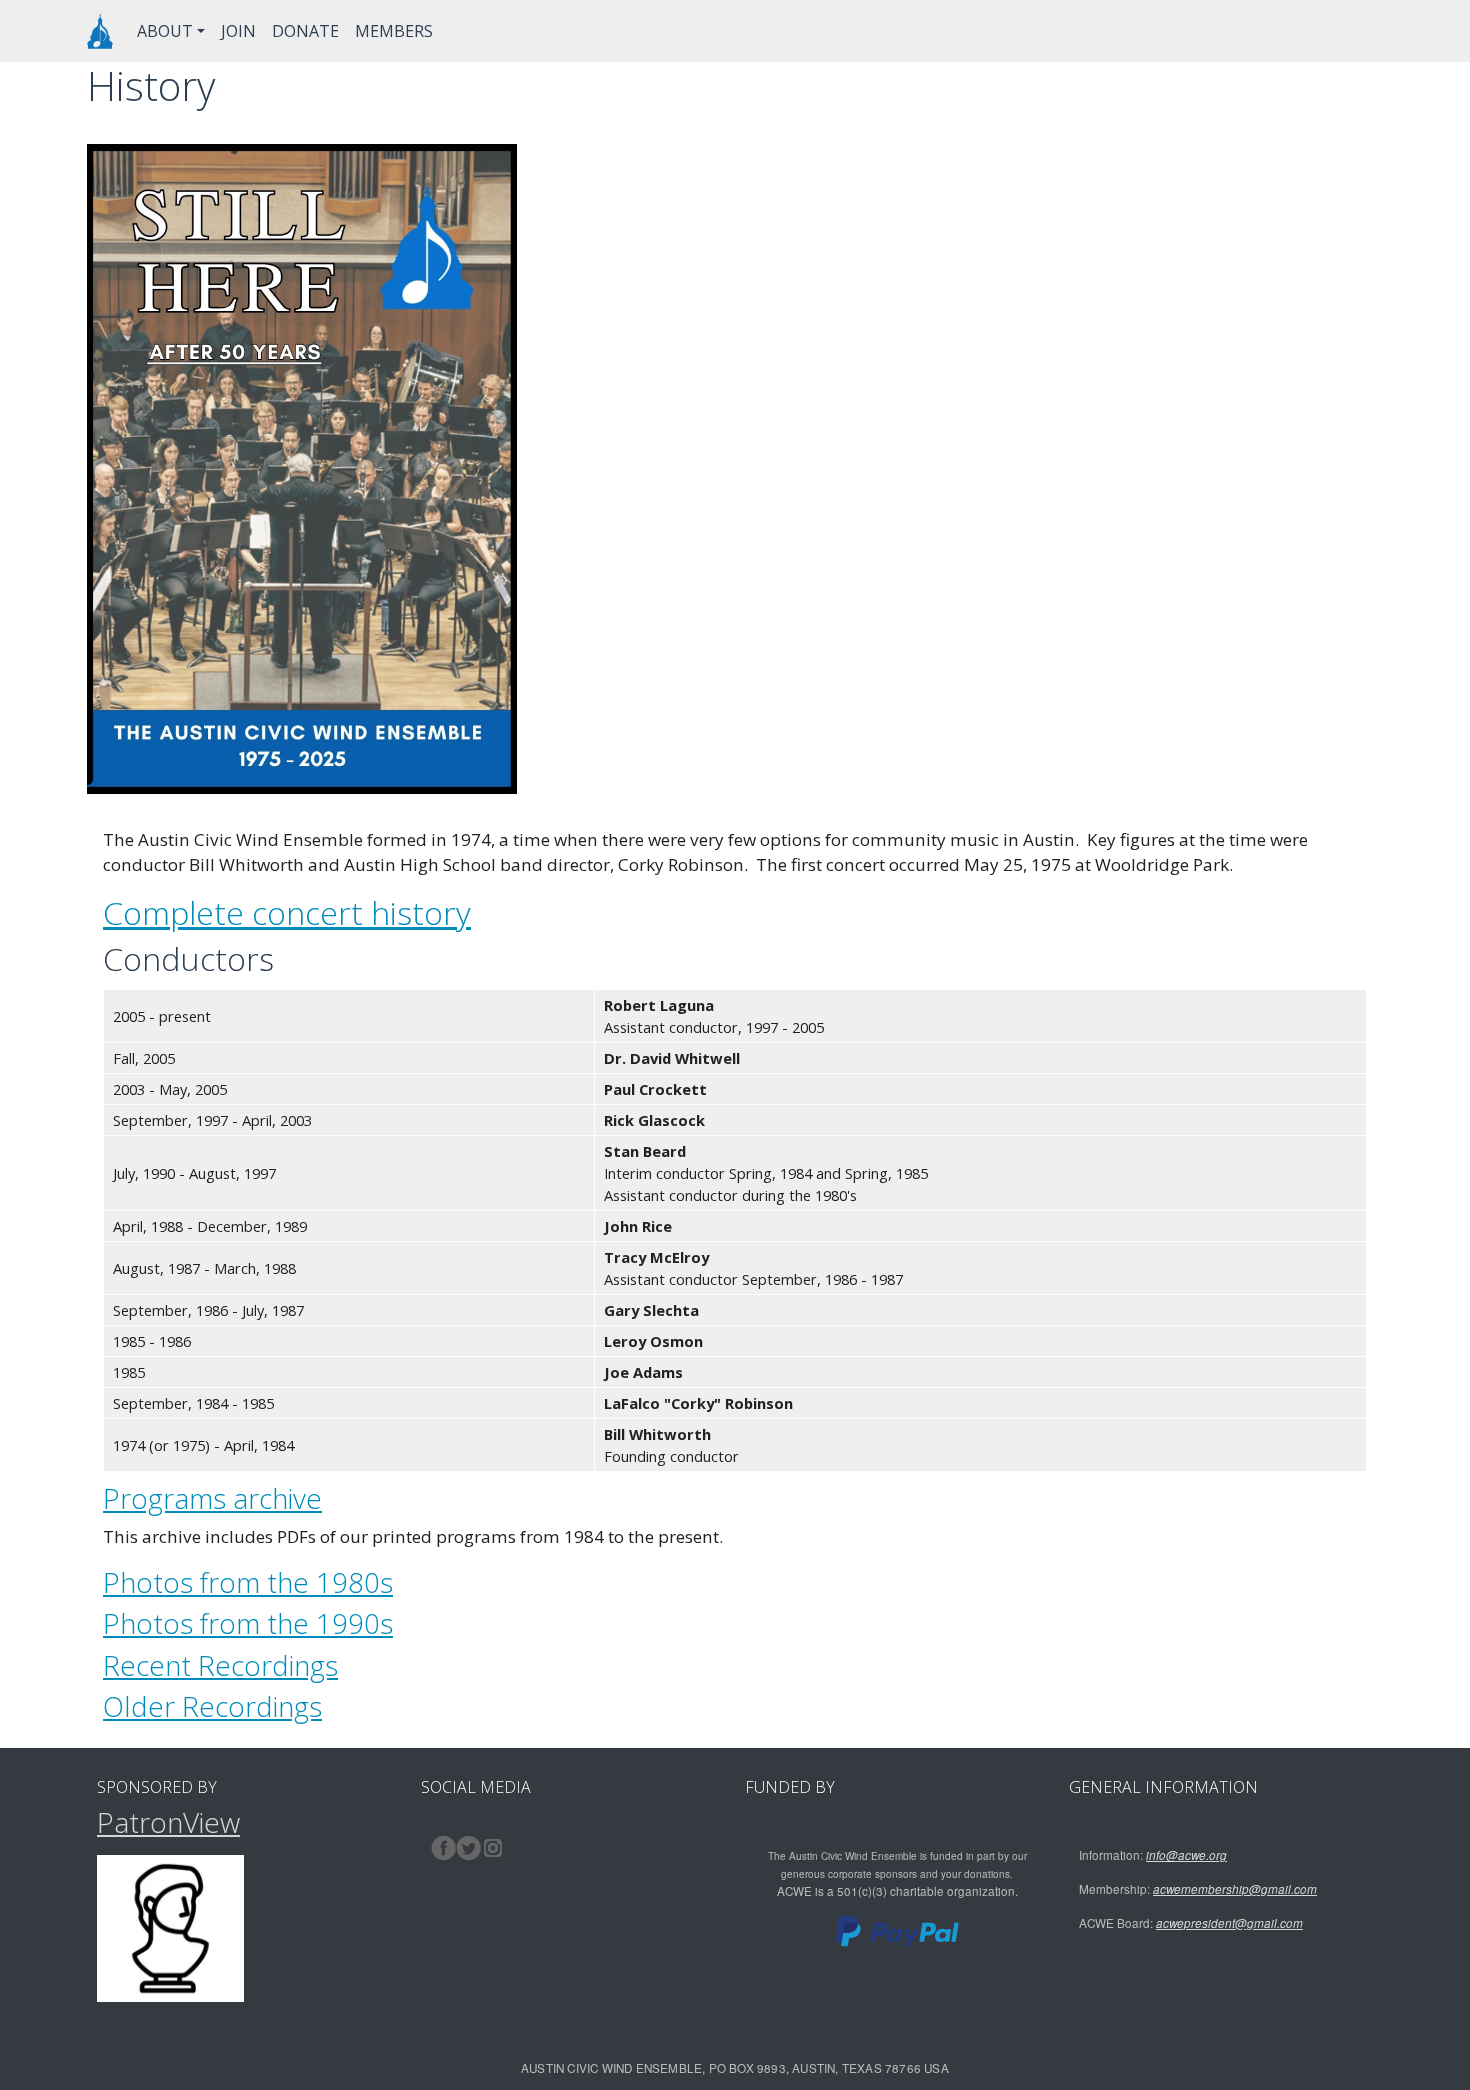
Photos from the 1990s (248, 1623)
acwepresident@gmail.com (1229, 1923)
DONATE (305, 31)
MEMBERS (394, 31)
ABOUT (165, 31)
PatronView (168, 1822)
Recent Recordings (220, 1665)
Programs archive (212, 1498)
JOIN (238, 31)
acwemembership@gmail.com (1235, 1889)
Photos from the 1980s (248, 1582)
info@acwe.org (1186, 1855)
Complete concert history (287, 912)
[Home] (100, 31)
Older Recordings (212, 1706)
